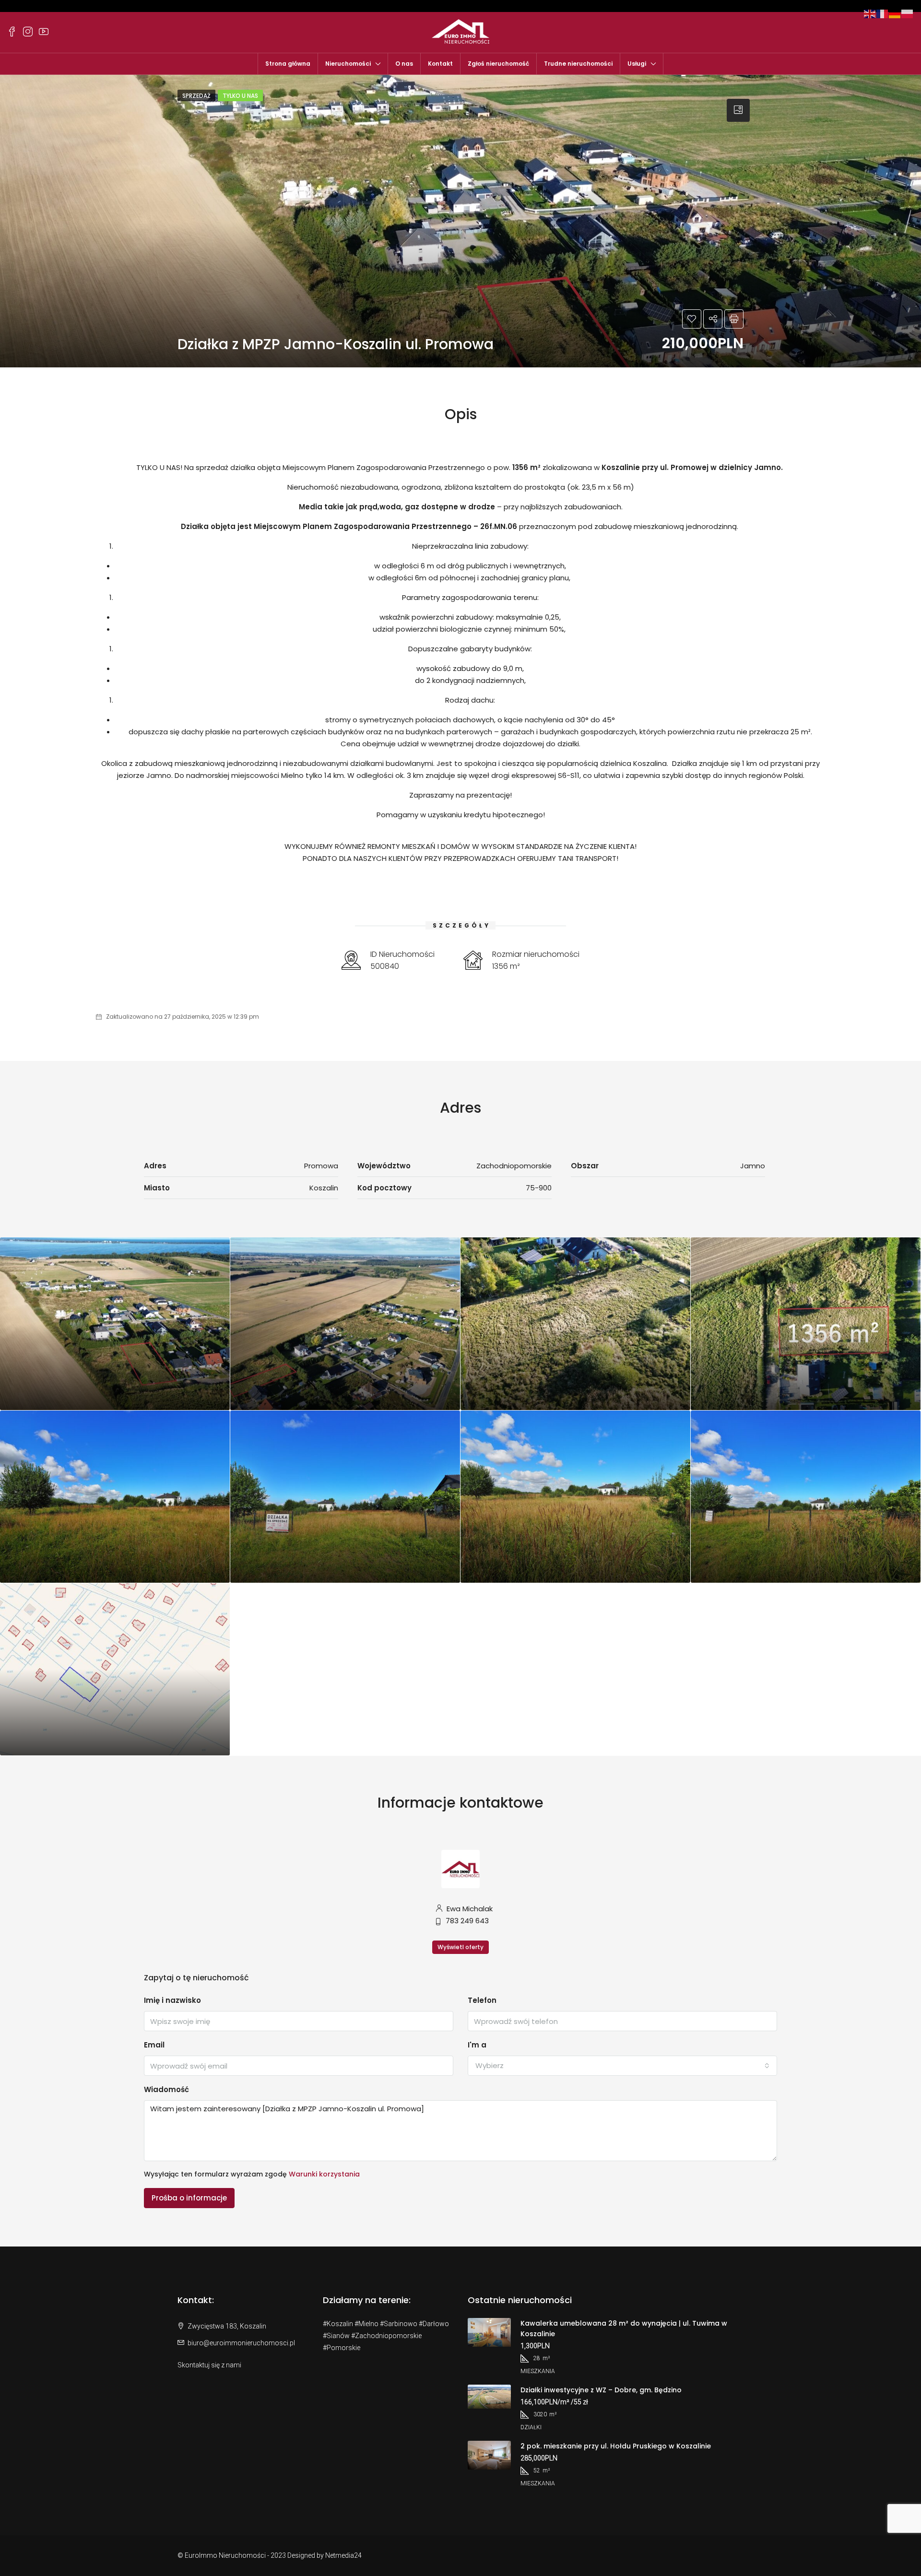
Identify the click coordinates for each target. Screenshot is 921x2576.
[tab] (738, 110)
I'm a (477, 2045)
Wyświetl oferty (460, 1947)
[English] (870, 13)
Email (154, 2045)
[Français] (883, 13)
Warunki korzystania (324, 2174)
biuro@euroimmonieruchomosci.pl (241, 2343)
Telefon (482, 2000)
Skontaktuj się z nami (209, 2365)
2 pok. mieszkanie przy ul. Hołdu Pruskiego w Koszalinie (616, 2446)
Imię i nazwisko (172, 2000)
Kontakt (440, 64)
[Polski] (908, 13)
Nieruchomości (348, 64)
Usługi (637, 64)
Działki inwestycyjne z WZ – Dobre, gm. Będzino (601, 2390)
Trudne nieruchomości (578, 64)
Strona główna (288, 64)
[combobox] (622, 2066)
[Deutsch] (895, 13)
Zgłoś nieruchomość (498, 64)
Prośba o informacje (189, 2198)
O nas (404, 64)
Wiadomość (166, 2089)
